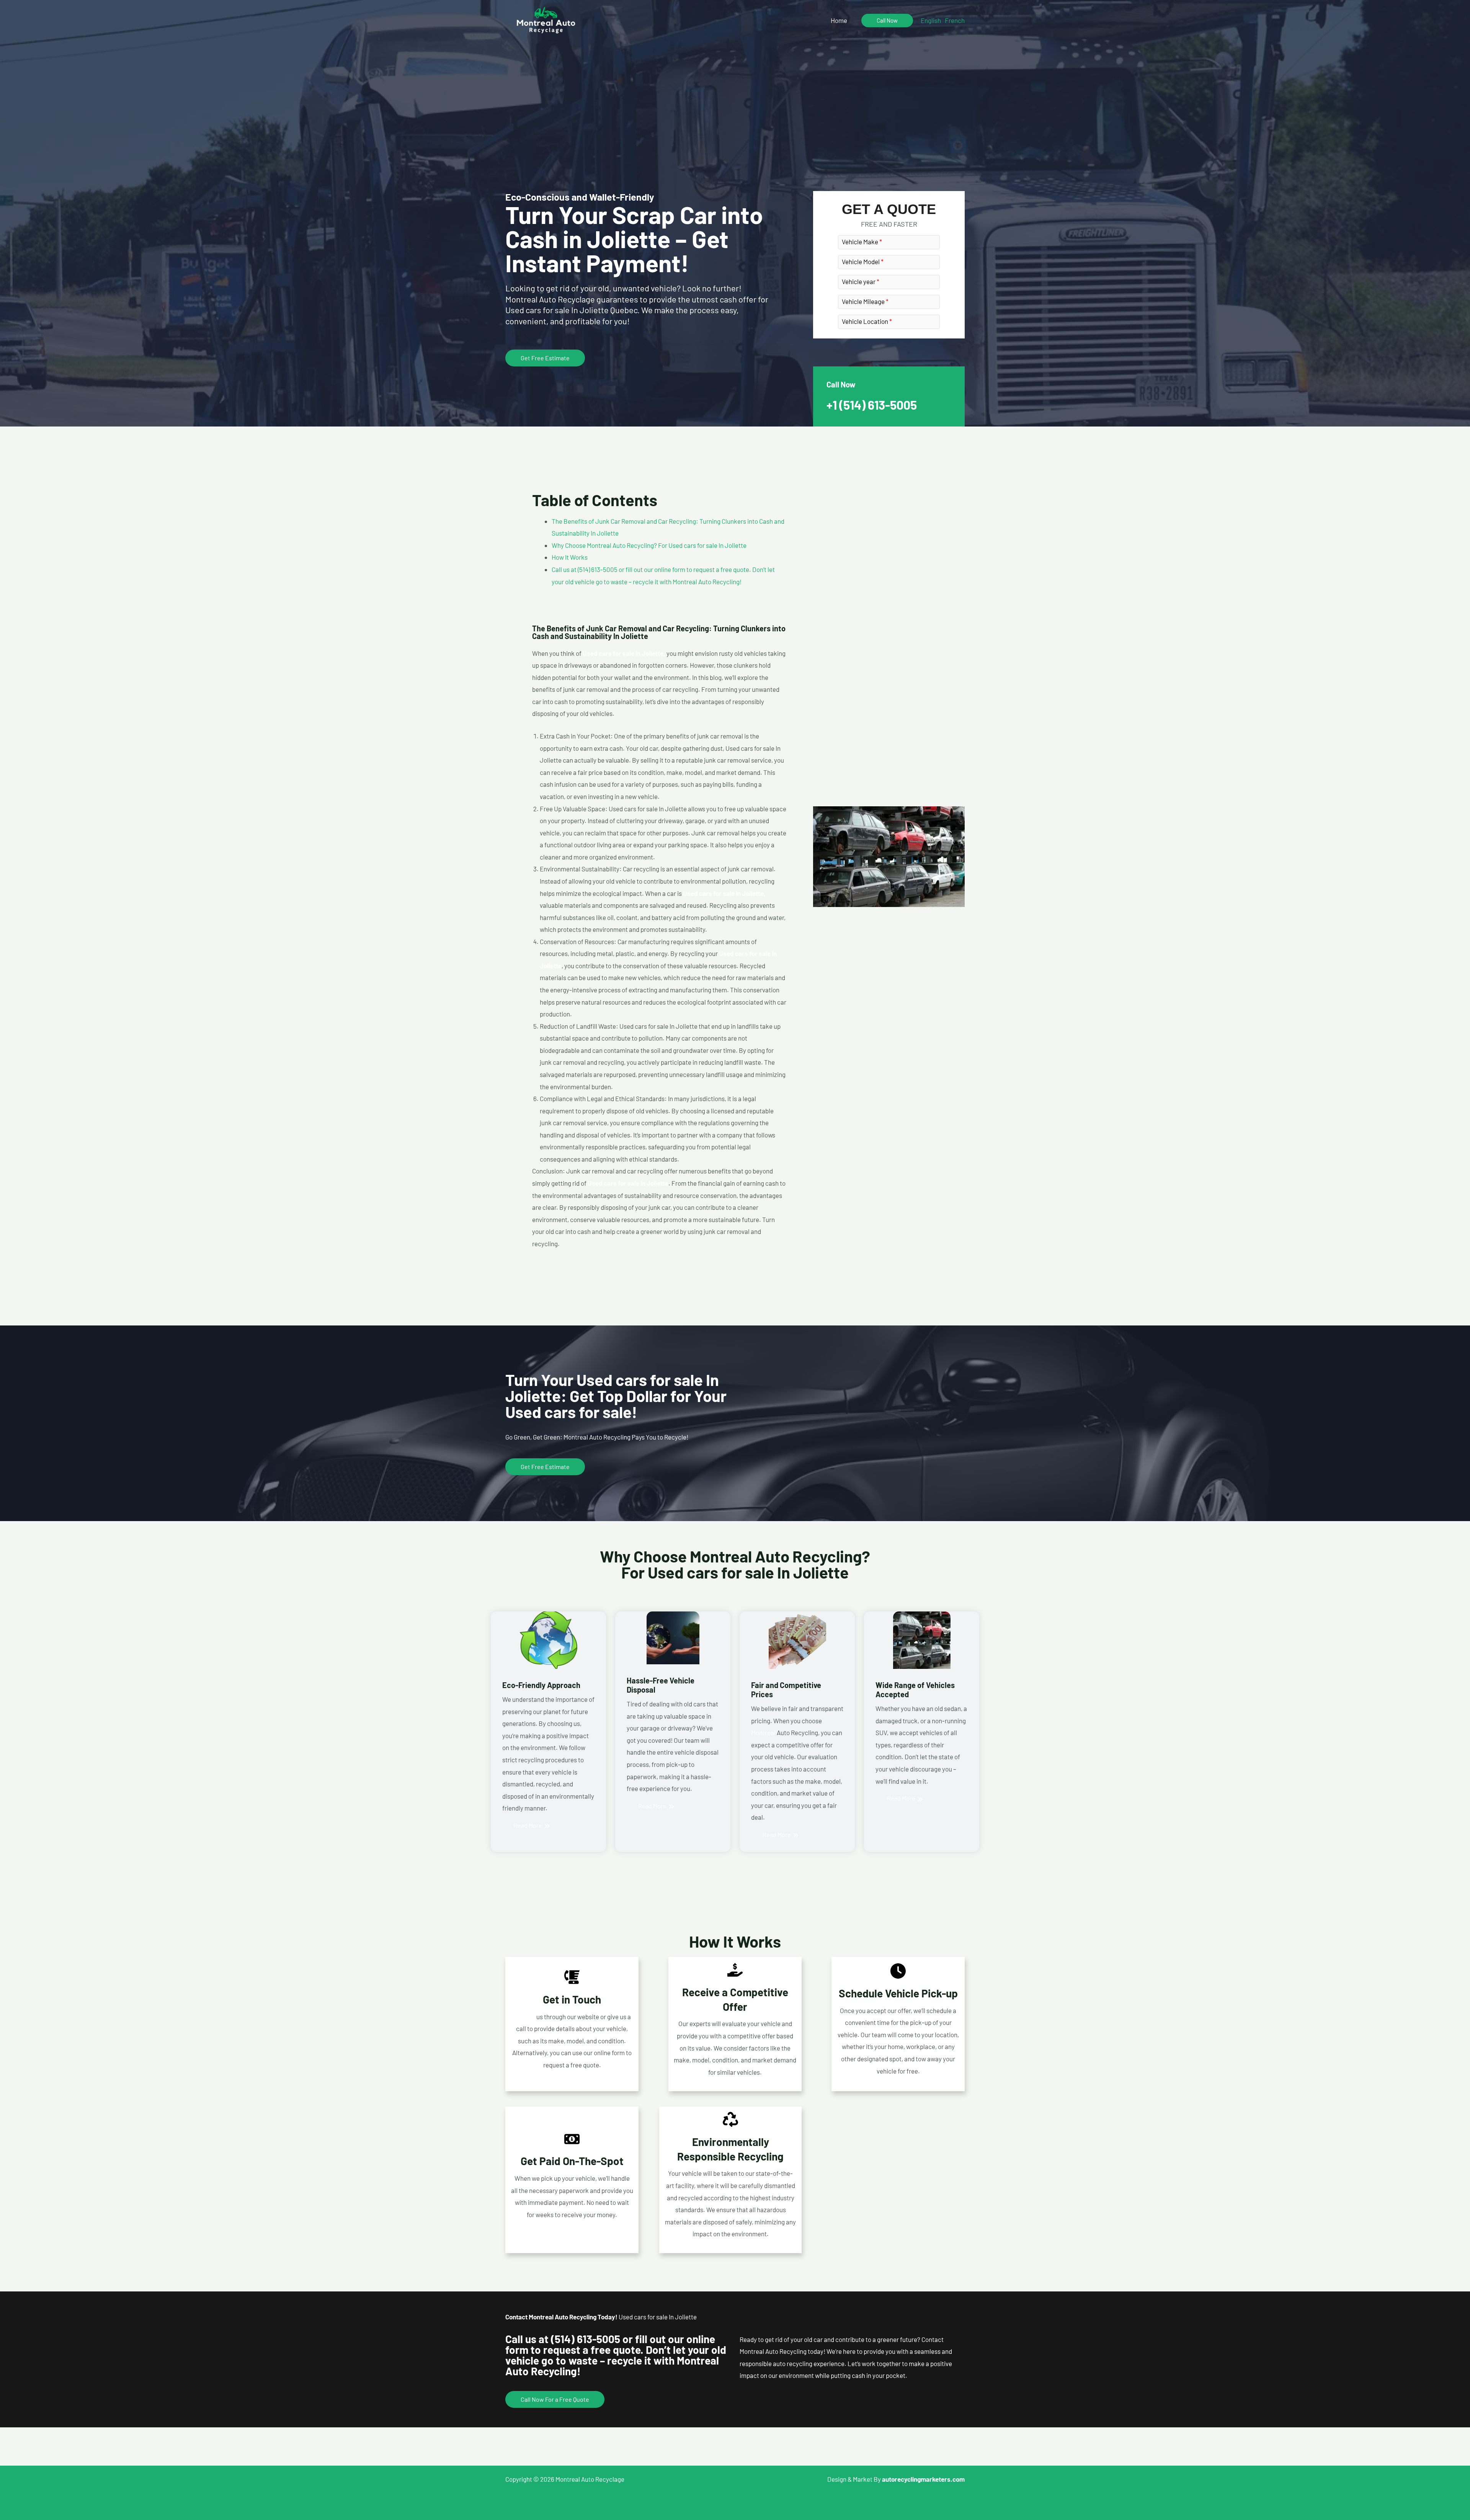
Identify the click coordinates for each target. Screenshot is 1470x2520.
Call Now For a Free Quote (555, 2399)
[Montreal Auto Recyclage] (546, 19)
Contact (524, 2017)
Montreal (763, 1732)
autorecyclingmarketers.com (923, 2479)
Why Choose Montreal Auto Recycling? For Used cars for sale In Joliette (649, 545)
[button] (887, 20)
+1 (872, 405)
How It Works (570, 557)
